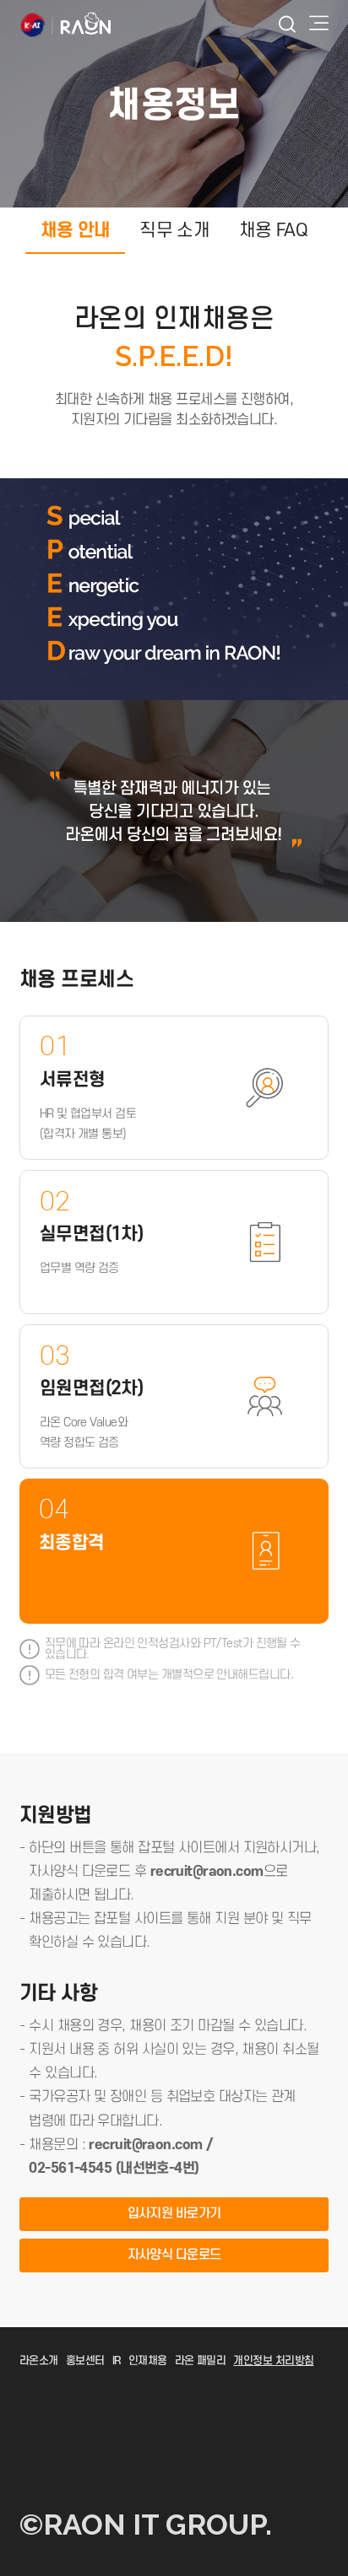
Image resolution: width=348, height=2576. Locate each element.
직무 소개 (174, 230)
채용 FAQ (274, 230)
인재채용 (148, 2361)
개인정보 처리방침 (273, 2361)
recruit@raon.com (207, 1872)
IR (117, 2361)
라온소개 (39, 2361)
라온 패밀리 (201, 2361)
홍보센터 (85, 2361)
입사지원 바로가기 (174, 2214)
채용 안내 (76, 230)
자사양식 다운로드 (174, 2255)
